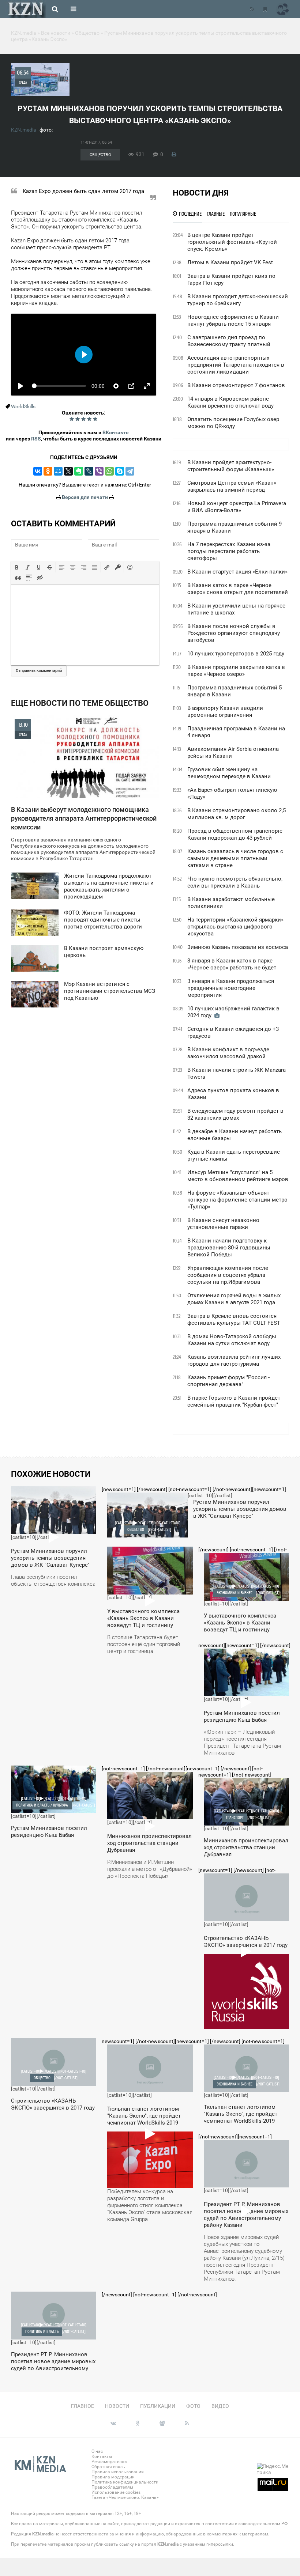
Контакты (102, 2456)
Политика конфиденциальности (125, 2482)
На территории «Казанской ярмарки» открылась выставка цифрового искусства (235, 927)
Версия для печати (85, 497)
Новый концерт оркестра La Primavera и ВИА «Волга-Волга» (237, 507)
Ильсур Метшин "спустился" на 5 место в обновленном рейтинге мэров (238, 1176)
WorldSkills (23, 406)
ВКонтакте (116, 432)
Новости (117, 2406)
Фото (193, 2406)
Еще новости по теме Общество (80, 703)
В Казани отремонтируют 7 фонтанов (236, 385)
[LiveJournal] (89, 471)
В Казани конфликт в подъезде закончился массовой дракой (228, 1053)
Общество (100, 155)
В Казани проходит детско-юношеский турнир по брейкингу (238, 300)
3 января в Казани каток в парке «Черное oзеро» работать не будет (232, 964)
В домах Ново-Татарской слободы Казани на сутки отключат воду (232, 1340)
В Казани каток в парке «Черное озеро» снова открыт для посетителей (238, 589)
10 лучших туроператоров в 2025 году (236, 654)
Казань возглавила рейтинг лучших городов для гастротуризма (234, 1360)
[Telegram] (130, 471)
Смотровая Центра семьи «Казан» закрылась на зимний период (232, 486)
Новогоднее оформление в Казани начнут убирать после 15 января (233, 320)
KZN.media (24, 130)
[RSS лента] (252, 9)
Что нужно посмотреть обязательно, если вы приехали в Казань (235, 882)
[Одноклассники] (48, 471)
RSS (36, 439)
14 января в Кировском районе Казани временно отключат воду (230, 402)
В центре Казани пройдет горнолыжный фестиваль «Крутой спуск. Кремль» (232, 242)
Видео (220, 2406)
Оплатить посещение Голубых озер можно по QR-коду (233, 423)
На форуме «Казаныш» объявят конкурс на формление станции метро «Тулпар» (237, 1200)
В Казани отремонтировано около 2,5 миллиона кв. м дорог (237, 814)
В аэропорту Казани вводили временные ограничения (225, 712)
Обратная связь (108, 2467)
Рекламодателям (110, 2462)
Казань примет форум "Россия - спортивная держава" (228, 1381)
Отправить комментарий (39, 671)
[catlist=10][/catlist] (53, 1540)
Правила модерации (113, 2477)
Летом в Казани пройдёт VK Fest (230, 262)
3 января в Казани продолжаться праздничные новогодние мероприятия (231, 988)
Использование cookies (116, 2492)
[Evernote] (79, 471)
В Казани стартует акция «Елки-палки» (237, 572)
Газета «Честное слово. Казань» (125, 2497)
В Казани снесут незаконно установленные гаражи (223, 1224)
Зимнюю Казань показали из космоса (238, 947)
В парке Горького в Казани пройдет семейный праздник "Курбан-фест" (234, 1401)
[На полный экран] (147, 386)
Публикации (158, 2406)
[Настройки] (116, 386)
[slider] (59, 386)
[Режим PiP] (131, 386)
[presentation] (17, 567)
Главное (82, 2406)
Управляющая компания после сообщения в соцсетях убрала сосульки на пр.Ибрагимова (228, 1275)
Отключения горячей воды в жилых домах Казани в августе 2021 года (234, 1299)
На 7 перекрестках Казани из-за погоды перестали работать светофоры (229, 551)
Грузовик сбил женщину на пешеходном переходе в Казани (229, 773)
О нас (97, 2451)
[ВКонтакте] (38, 471)
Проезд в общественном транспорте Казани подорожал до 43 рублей (235, 834)
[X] (68, 471)
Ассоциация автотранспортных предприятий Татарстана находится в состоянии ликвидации (236, 365)
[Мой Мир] (58, 471)
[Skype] (120, 471)
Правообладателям (112, 2487)
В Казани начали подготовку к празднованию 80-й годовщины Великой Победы (229, 1248)
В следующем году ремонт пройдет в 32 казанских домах (235, 1114)
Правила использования (118, 2472)
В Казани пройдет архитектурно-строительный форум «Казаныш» (231, 466)
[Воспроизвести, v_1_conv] (20, 386)
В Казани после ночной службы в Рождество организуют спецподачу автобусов (234, 633)
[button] (17, 567)
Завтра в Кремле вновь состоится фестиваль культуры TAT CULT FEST (234, 1319)
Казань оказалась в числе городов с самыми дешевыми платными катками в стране (235, 858)
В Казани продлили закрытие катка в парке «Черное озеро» (236, 671)
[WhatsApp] (109, 471)
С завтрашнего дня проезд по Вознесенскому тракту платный (229, 341)
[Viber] (99, 471)
